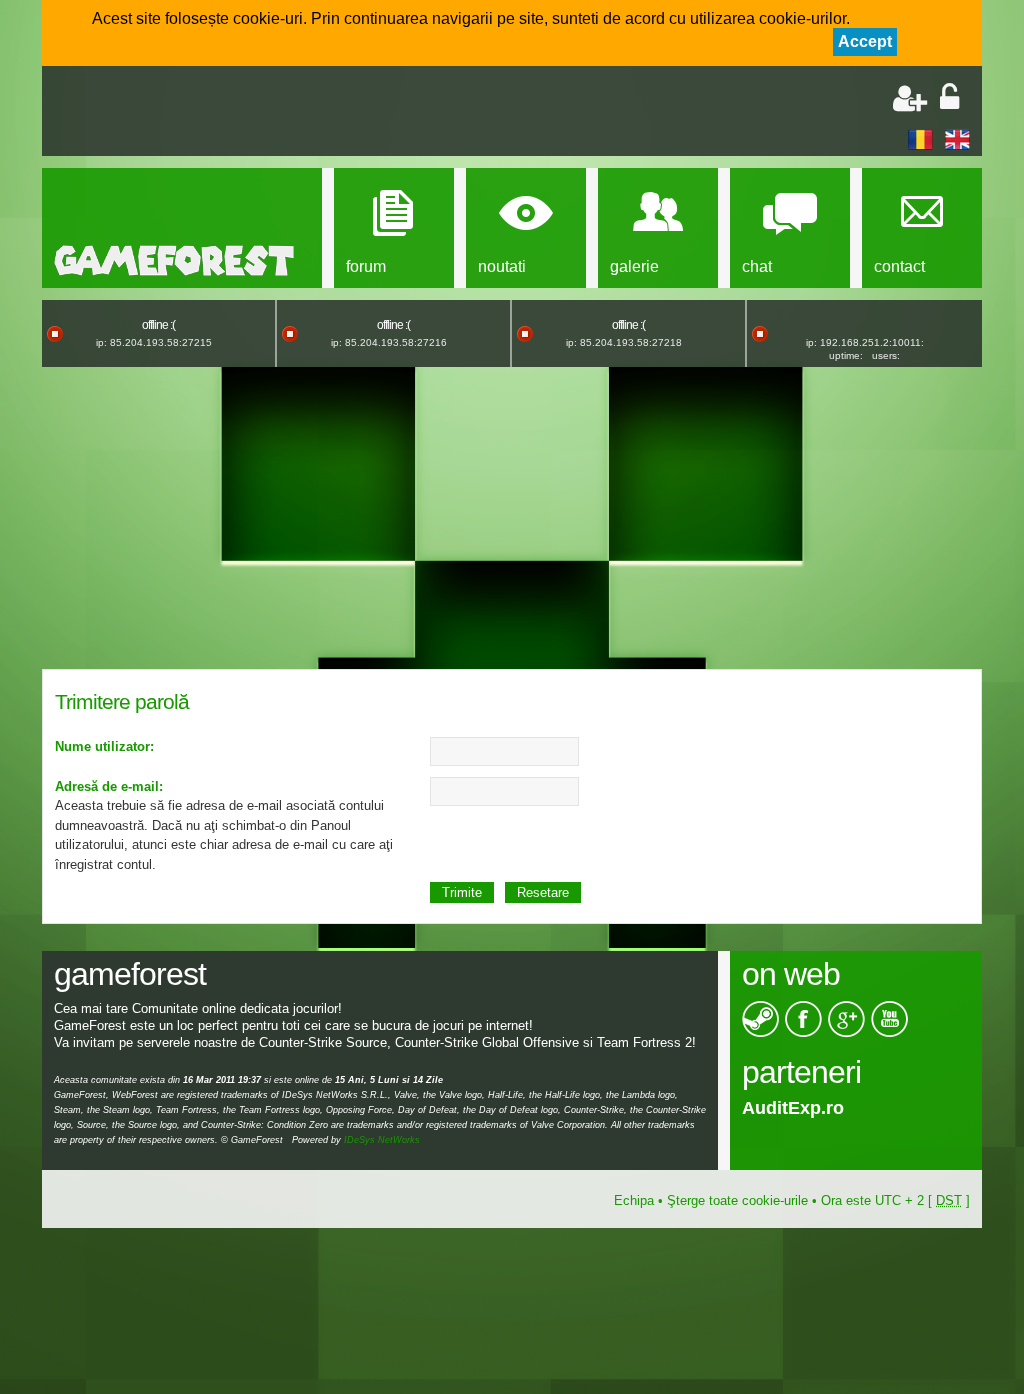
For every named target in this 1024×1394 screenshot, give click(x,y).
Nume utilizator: (104, 746)
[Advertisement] (288, 113)
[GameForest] (254, 260)
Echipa (634, 1200)
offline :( (158, 325)
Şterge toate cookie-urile (737, 1200)
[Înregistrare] (910, 98)
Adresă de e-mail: (109, 786)
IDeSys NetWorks (382, 1140)
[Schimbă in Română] (920, 138)
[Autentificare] (949, 98)
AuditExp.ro (793, 1108)
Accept (865, 41)
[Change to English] (957, 138)
